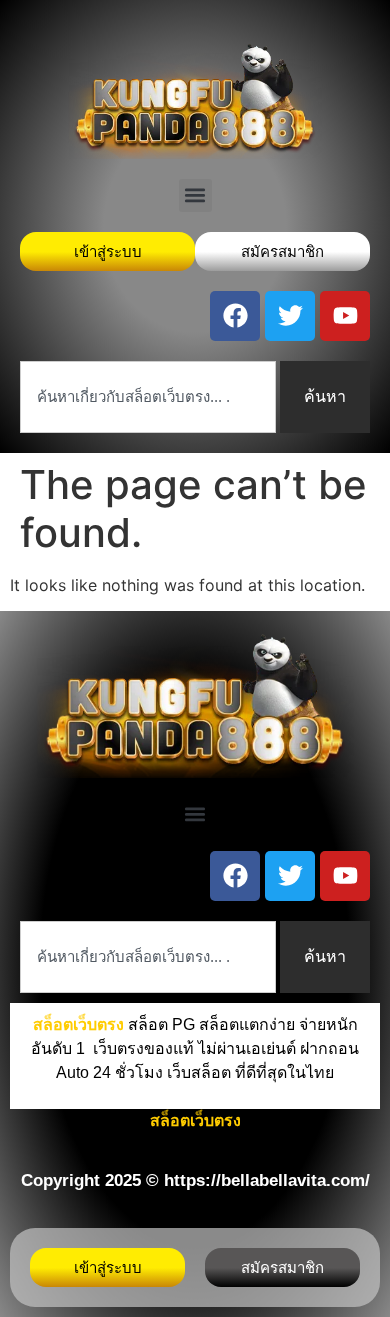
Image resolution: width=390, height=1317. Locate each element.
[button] (195, 195)
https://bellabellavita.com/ (267, 1180)
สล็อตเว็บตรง (195, 1120)
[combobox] (148, 397)
